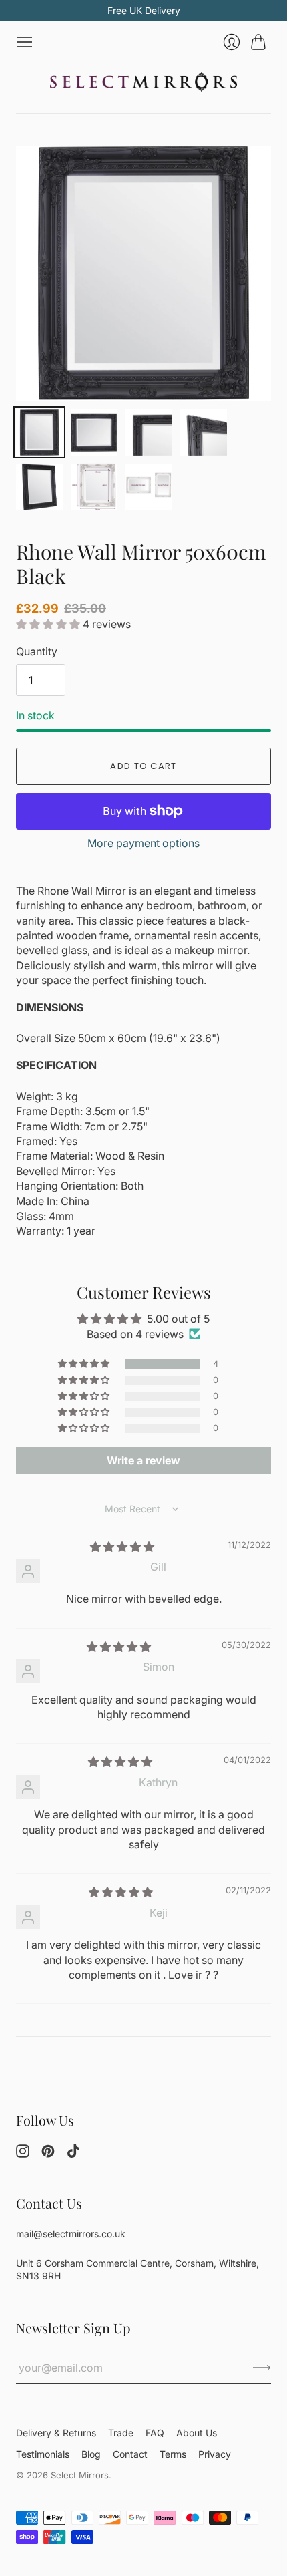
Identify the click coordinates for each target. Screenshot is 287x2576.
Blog (91, 2454)
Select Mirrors (80, 2475)
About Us (197, 2433)
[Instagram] (23, 2154)
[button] (49, 624)
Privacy (215, 2454)
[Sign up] (262, 2368)
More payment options (143, 843)
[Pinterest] (48, 2154)
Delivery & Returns (56, 2433)
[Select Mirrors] (143, 82)
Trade (121, 2433)
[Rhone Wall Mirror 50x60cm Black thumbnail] (39, 432)
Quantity (37, 651)
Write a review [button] (143, 1460)
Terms (173, 2454)
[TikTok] (73, 2154)
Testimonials (43, 2454)
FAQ (155, 2433)
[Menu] (25, 42)
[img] (122, 1547)
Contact (130, 2454)
